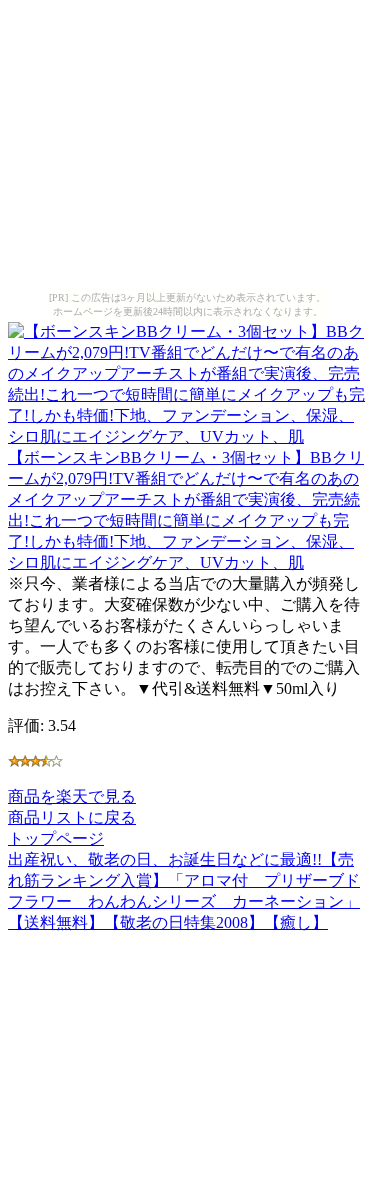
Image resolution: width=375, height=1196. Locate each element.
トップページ (56, 838)
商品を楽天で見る (72, 796)
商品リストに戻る (72, 817)
